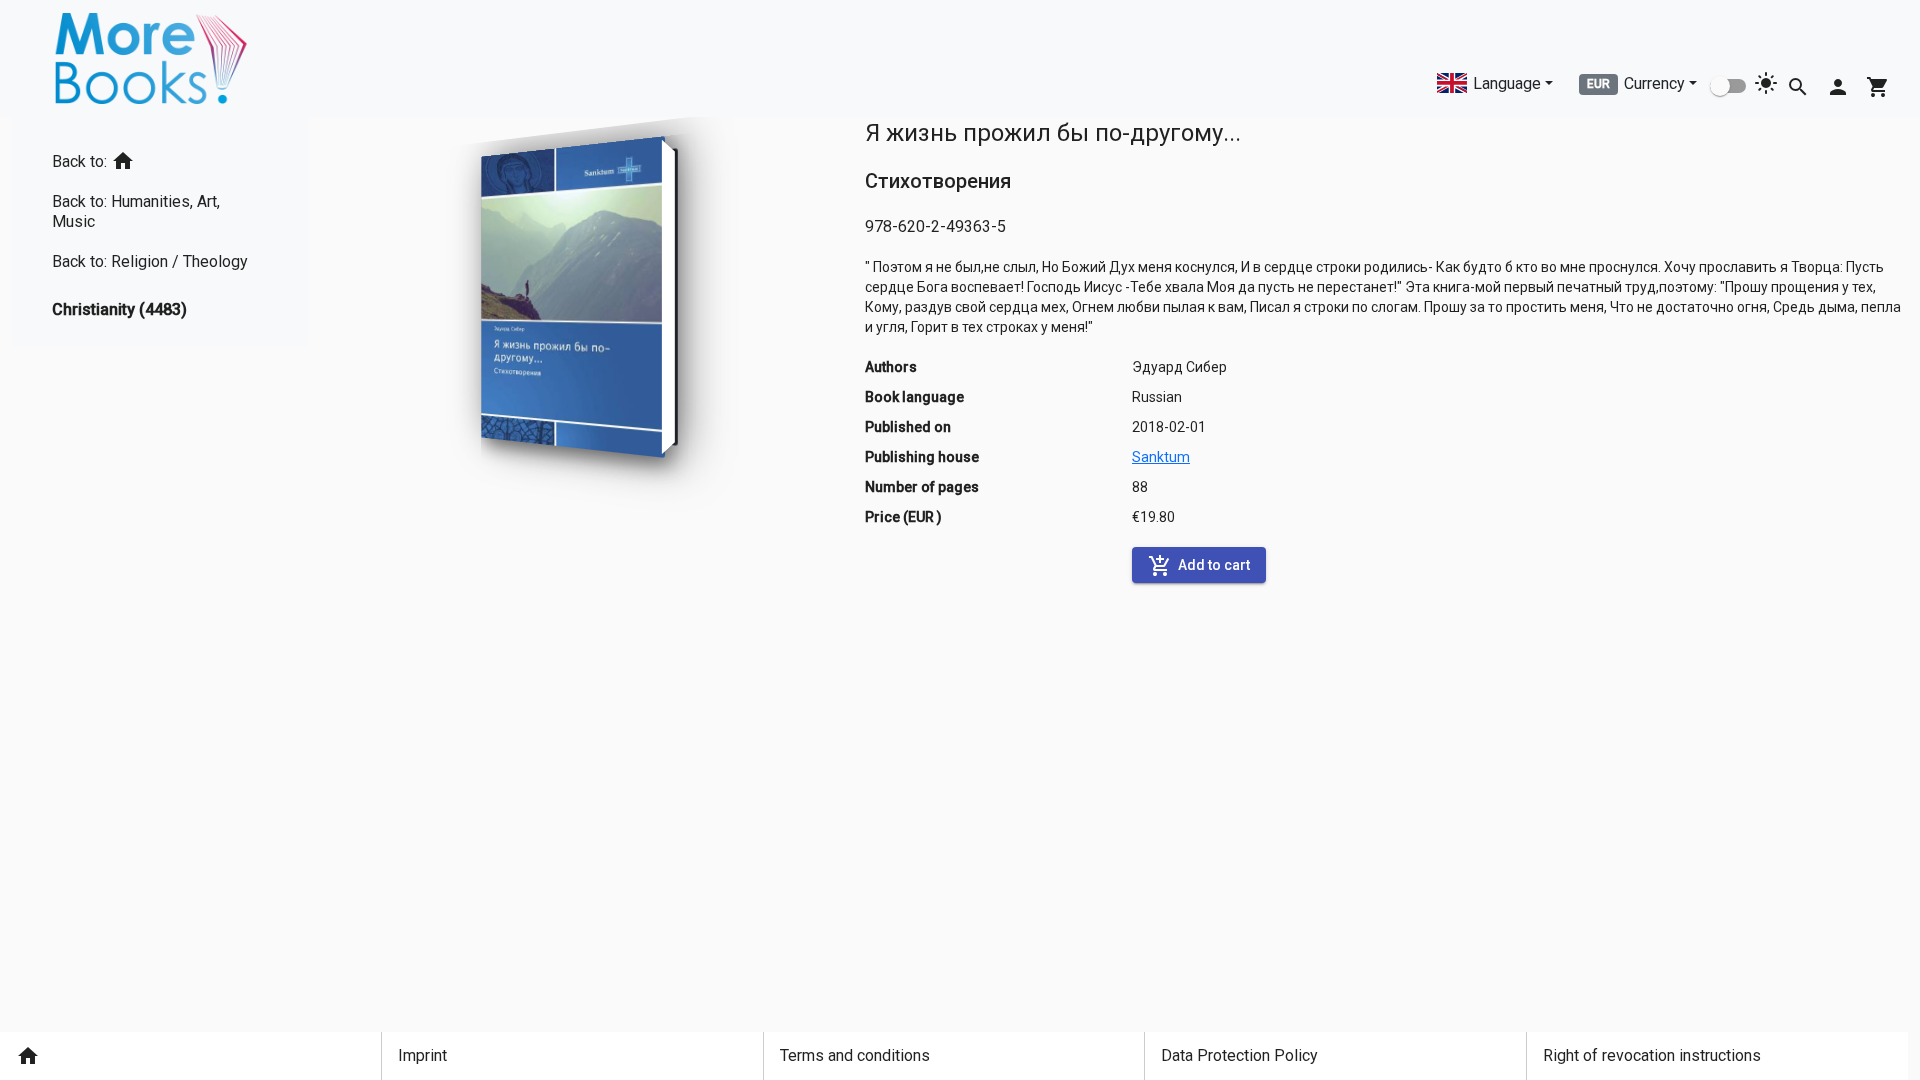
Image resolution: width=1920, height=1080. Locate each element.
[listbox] (160, 231)
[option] (160, 157)
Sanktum (1161, 457)
